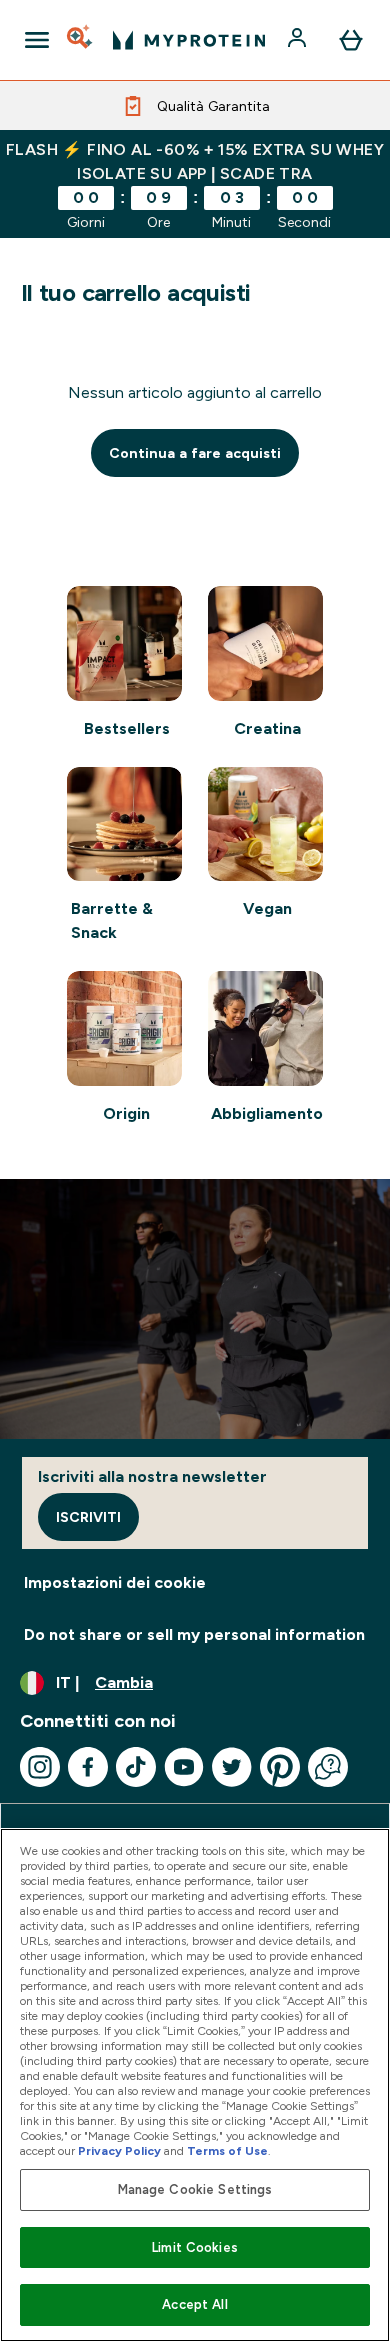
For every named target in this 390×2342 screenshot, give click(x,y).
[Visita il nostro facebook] (88, 1767)
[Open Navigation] (37, 40)
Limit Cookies (195, 2247)
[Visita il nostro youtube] (184, 1767)
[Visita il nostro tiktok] (136, 1767)
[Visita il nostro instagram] (40, 1767)
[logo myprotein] (189, 40)
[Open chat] (328, 1767)
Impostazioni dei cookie (115, 1582)
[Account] (299, 40)
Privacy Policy (119, 2151)
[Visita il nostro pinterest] (280, 1767)
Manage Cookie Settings (195, 2189)
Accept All (194, 2304)
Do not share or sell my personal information (194, 1634)
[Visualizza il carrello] (351, 40)
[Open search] (81, 40)
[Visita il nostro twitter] (232, 1767)
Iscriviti (88, 1517)
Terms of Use (227, 2151)
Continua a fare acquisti (195, 453)
